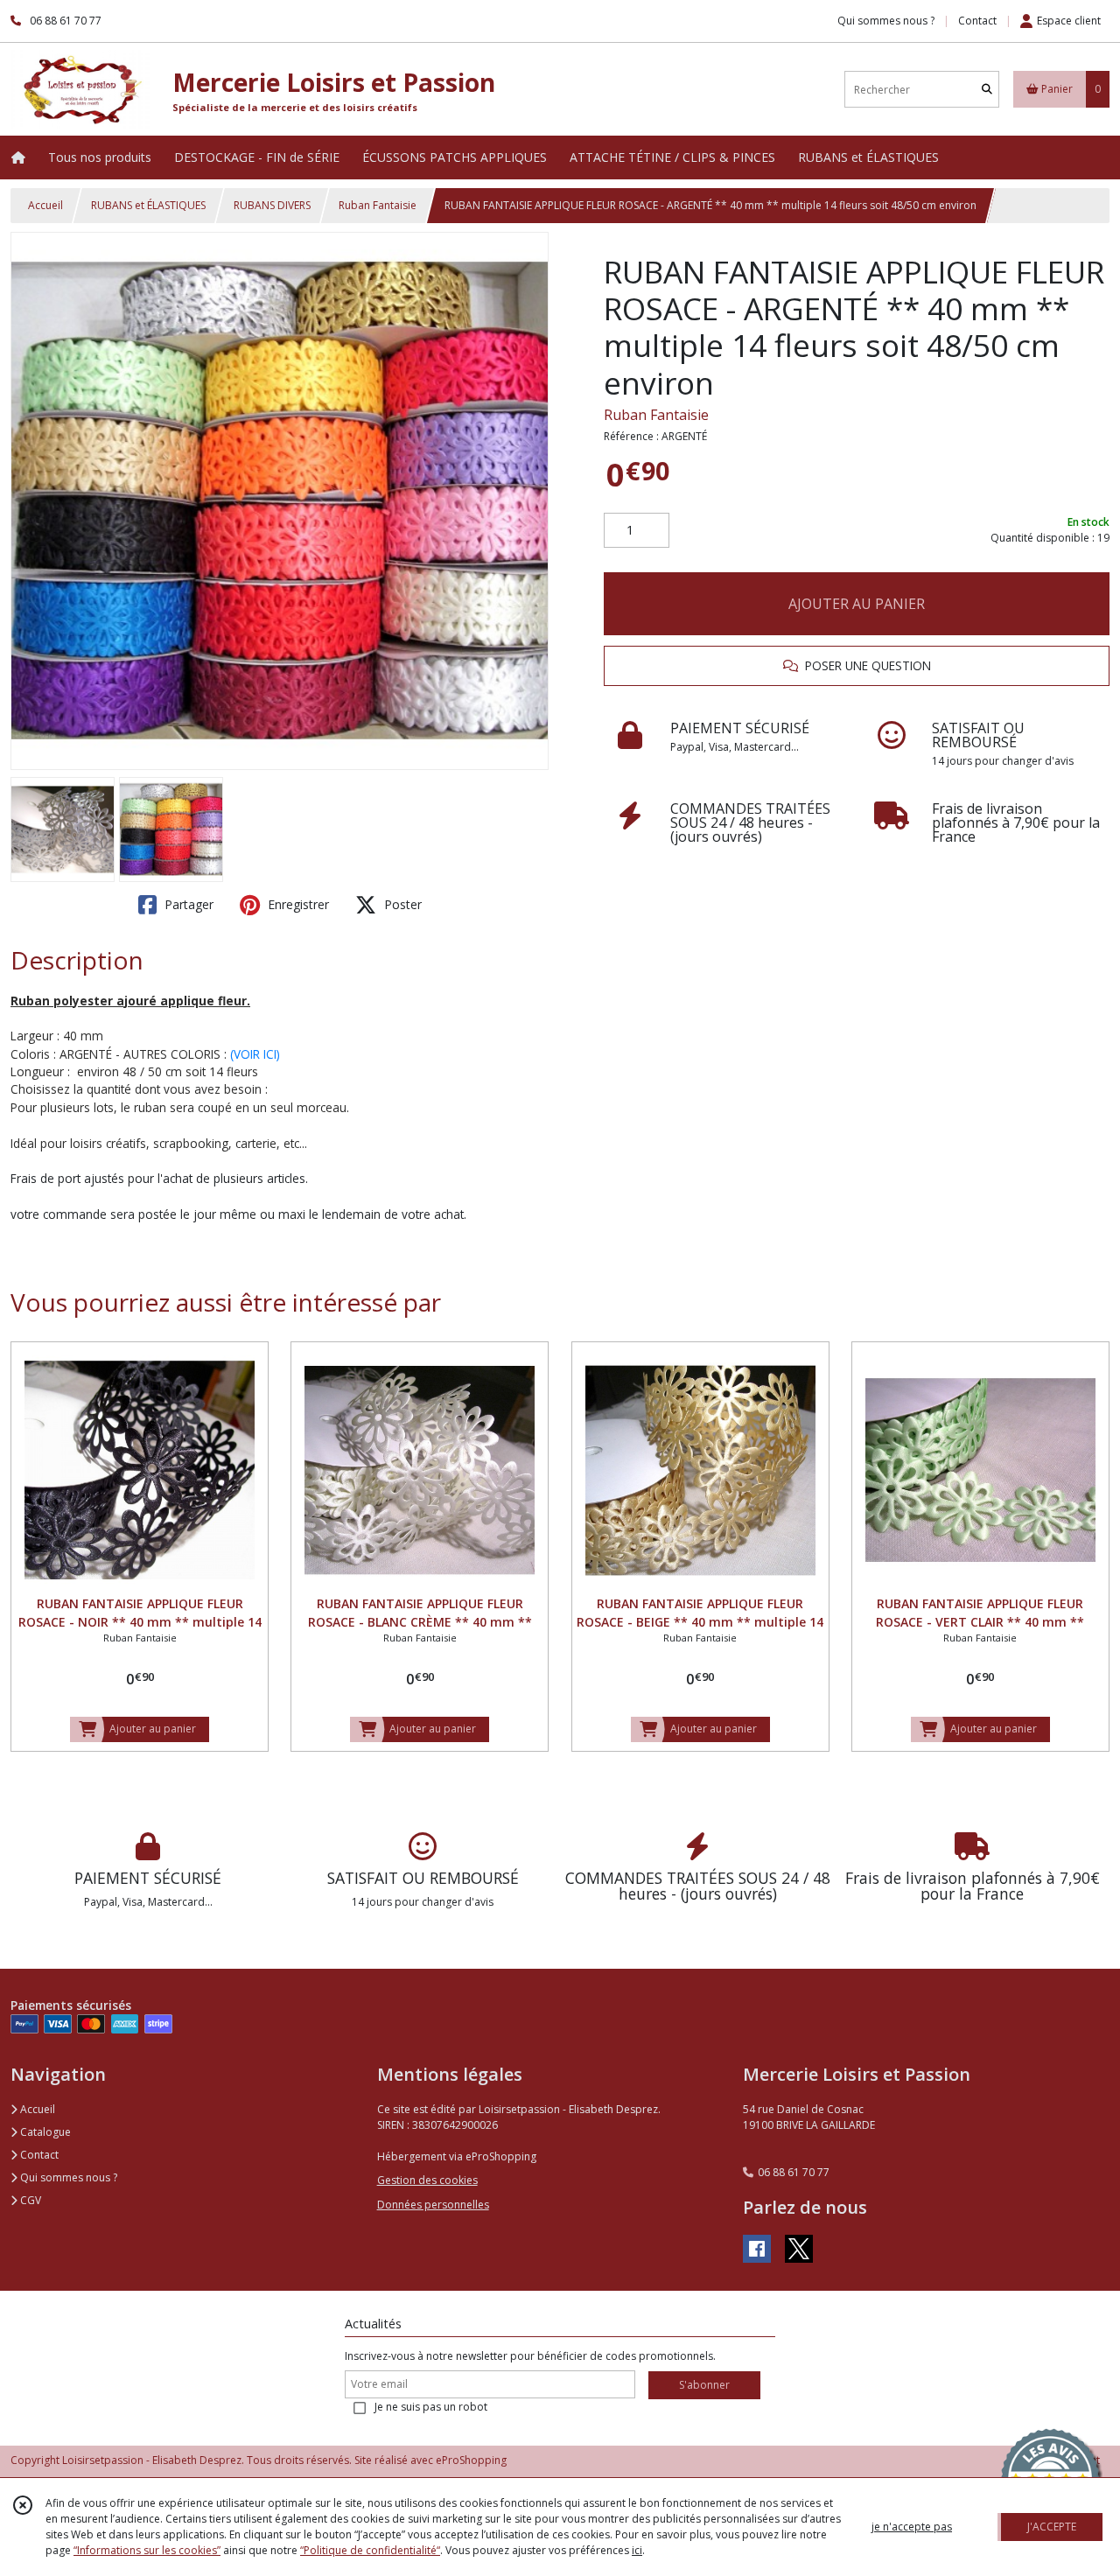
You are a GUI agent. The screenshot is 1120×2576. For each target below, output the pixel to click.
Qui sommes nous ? (67, 2177)
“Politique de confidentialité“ (370, 2550)
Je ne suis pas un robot (431, 2407)
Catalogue (44, 2132)
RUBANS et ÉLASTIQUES (148, 205)
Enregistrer (297, 904)
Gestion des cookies (427, 2180)
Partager (187, 904)
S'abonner (704, 2385)
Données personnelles (433, 2205)
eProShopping (471, 2460)
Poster (401, 904)
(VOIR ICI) (255, 1054)
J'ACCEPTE (1052, 2527)
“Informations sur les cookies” (147, 2550)
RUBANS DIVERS (272, 205)
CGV (29, 2200)
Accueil (45, 205)
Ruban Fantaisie (378, 205)
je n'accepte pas (912, 2527)
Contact (977, 21)
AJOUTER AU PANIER (857, 604)
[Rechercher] (987, 90)
